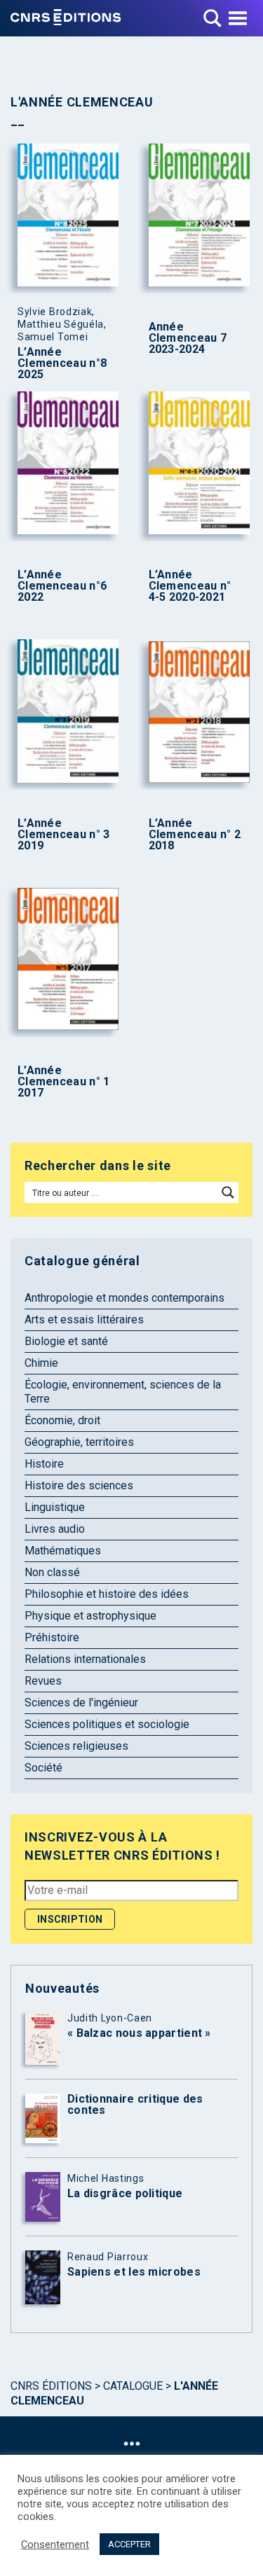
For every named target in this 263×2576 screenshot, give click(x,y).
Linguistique (55, 1507)
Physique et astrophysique (90, 1616)
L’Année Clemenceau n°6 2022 (62, 586)
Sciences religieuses (76, 1746)
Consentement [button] (55, 2544)
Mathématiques (63, 1551)
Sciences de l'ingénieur (81, 1703)
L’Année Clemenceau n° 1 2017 (64, 1082)
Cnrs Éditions (51, 2386)
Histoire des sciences (79, 1485)
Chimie (41, 1363)
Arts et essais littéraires (84, 1320)
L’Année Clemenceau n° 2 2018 (195, 835)
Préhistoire (52, 1637)
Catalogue (133, 2386)
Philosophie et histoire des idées (107, 1594)
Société (43, 1768)
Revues (43, 1681)
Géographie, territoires (79, 1442)
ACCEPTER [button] (129, 2544)
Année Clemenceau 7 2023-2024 (188, 338)
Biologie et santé (66, 1341)
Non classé (52, 1572)
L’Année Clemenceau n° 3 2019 (64, 835)
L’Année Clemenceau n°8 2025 (62, 363)
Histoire (44, 1464)
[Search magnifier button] (228, 1192)
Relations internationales (85, 1659)
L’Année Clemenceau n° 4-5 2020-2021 (190, 586)
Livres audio (55, 1529)
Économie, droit (62, 1420)
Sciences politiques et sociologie (107, 1724)
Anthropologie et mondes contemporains (124, 1298)
